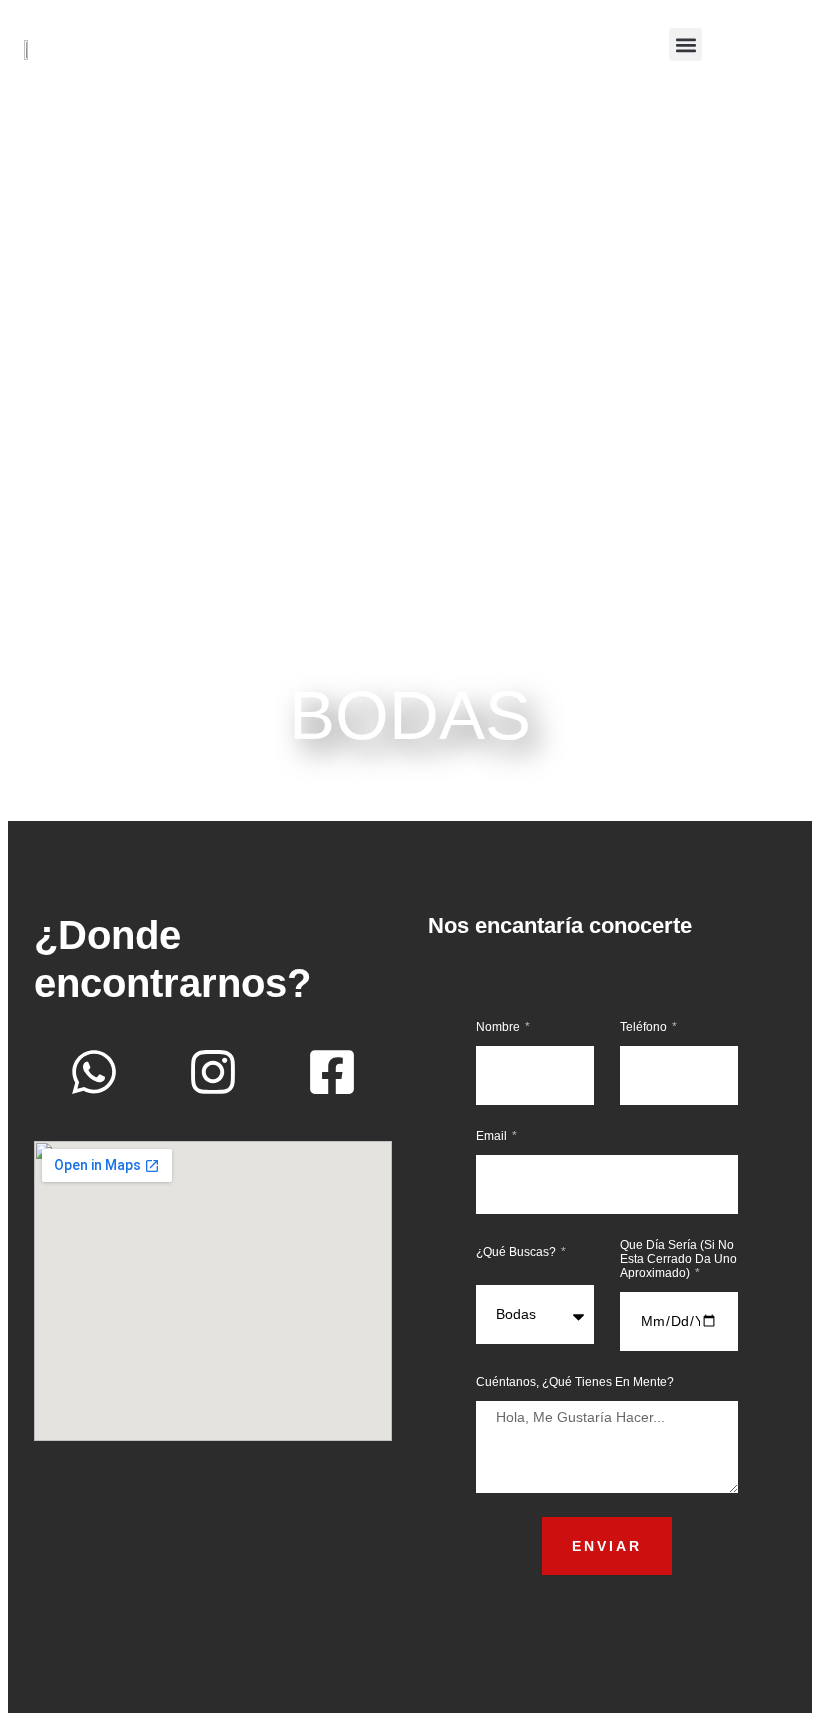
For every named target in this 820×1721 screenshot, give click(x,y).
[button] (685, 44)
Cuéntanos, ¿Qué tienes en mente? (575, 1382)
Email (493, 1136)
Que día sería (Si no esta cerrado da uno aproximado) (678, 1259)
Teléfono (645, 1027)
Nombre (499, 1027)
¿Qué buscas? (517, 1252)
